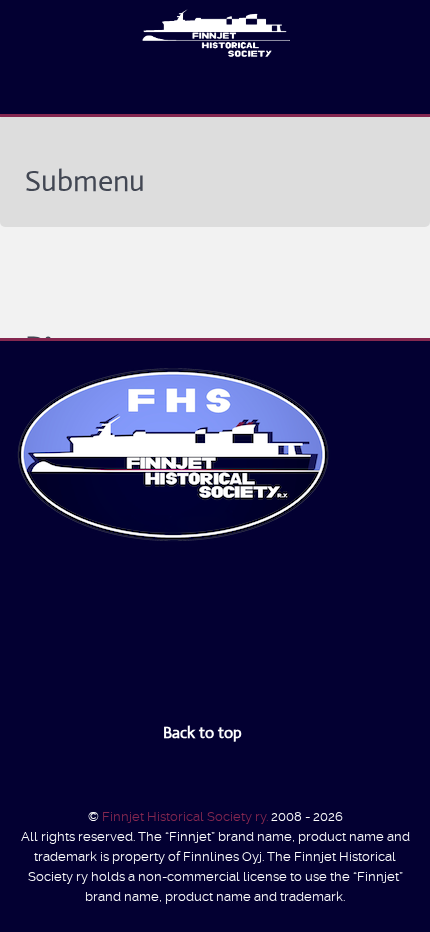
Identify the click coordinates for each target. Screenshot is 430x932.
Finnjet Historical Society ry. (186, 816)
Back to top (204, 732)
